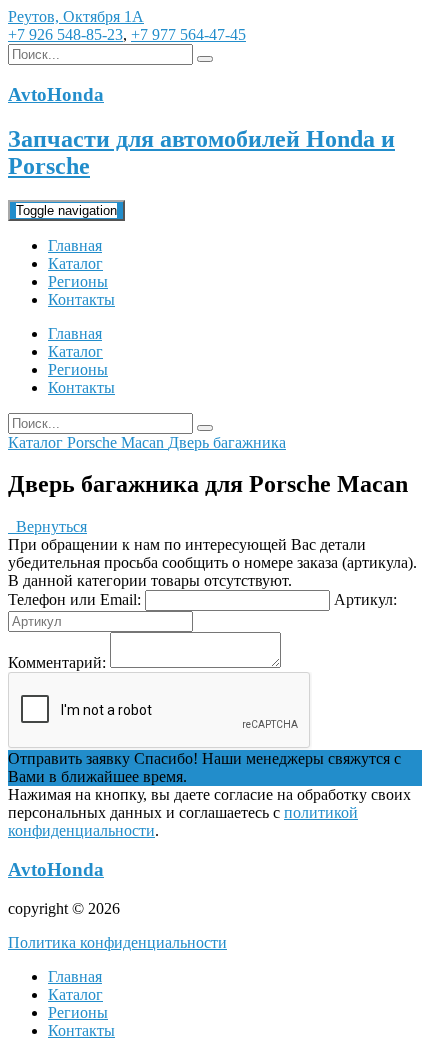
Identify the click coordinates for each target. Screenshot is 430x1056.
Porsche (94, 442)
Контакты (81, 299)
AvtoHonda (56, 869)
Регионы (78, 281)
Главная (75, 245)
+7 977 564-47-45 (188, 34)
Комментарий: (57, 662)
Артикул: (365, 599)
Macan (144, 442)
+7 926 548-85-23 (65, 34)
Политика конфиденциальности (117, 942)
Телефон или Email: (74, 599)
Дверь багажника (227, 442)
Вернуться (47, 526)
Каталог (75, 263)
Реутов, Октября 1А (76, 16)
